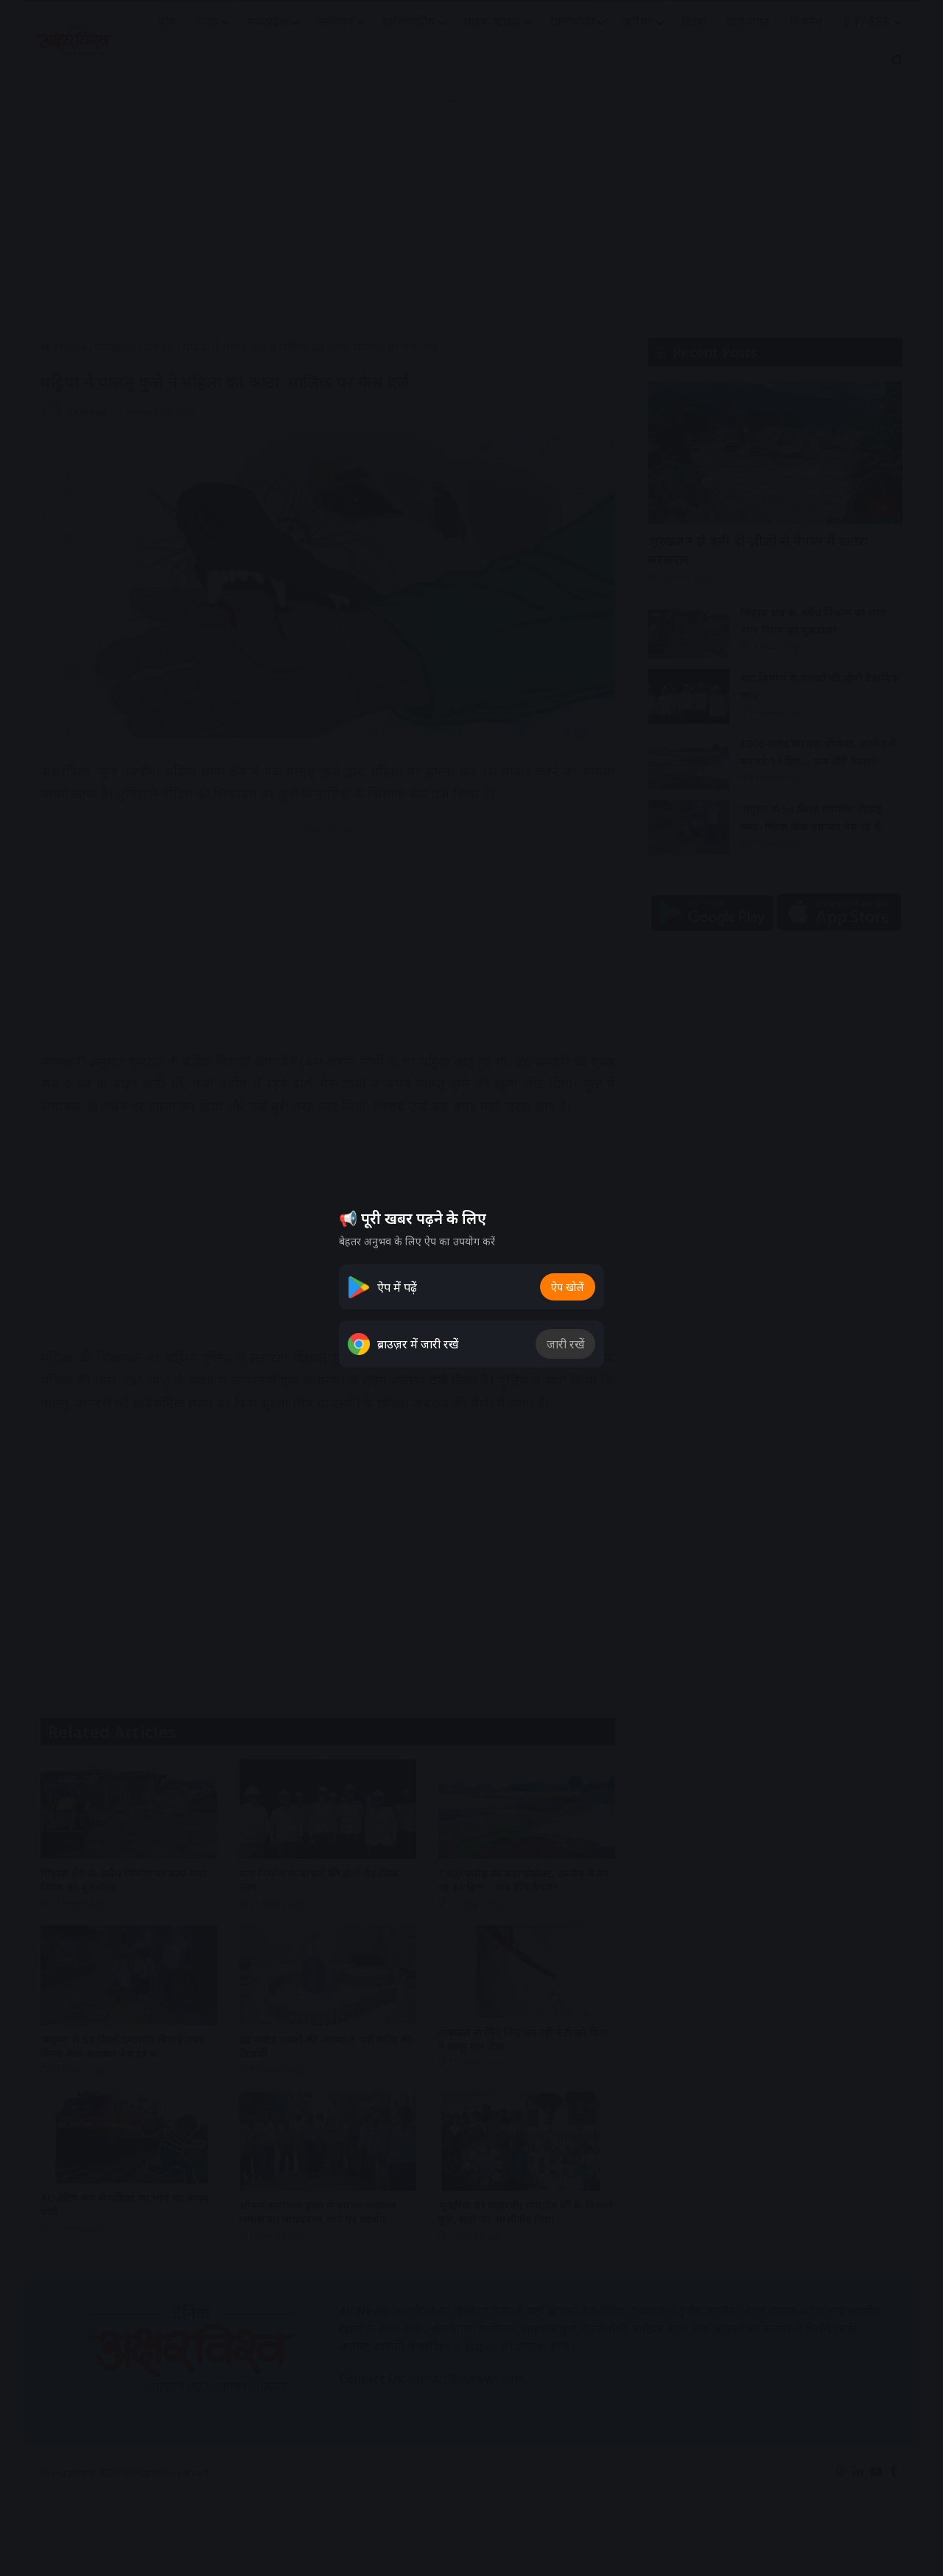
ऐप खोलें (568, 1287)
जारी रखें (565, 1344)
